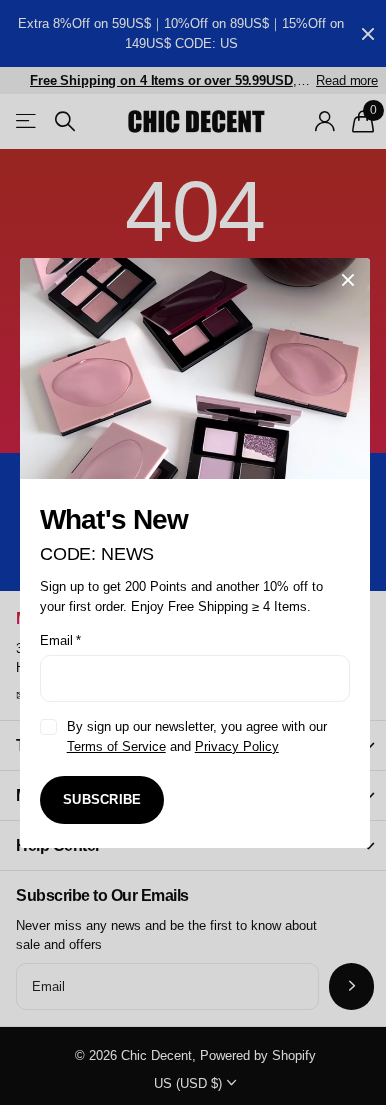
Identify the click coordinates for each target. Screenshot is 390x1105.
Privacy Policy (237, 745)
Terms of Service (116, 745)
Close (348, 280)
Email (60, 640)
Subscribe (102, 799)
